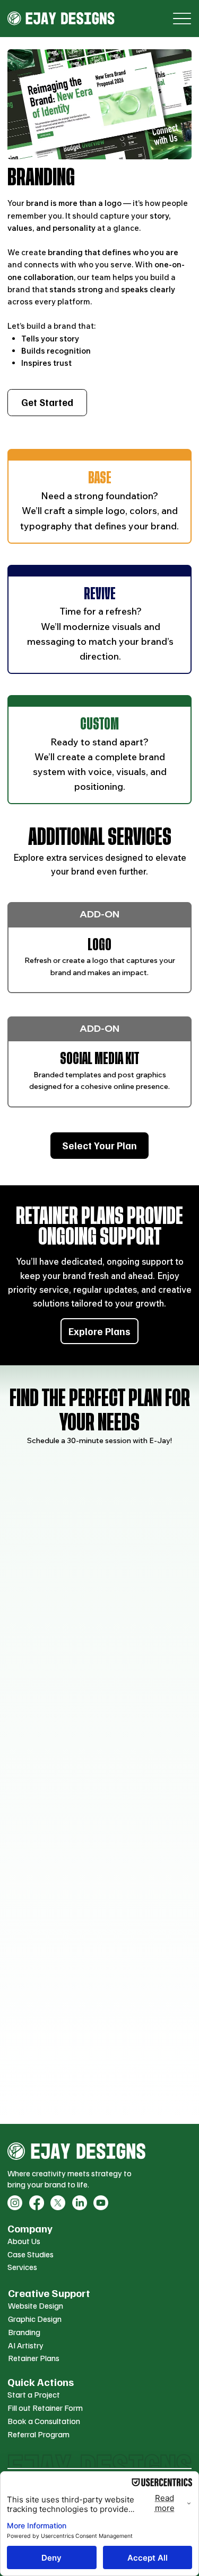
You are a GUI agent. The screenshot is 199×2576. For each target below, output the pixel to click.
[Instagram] (15, 2203)
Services (22, 2267)
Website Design (36, 2305)
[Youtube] (101, 2203)
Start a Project (34, 2394)
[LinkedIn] (80, 2203)
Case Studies (31, 2254)
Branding (24, 2332)
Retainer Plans (34, 2358)
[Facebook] (37, 2203)
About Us (24, 2241)
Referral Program (38, 2434)
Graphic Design (35, 2319)
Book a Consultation (44, 2421)
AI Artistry (26, 2345)
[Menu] (182, 19)
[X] (58, 2203)
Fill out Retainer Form (45, 2408)
